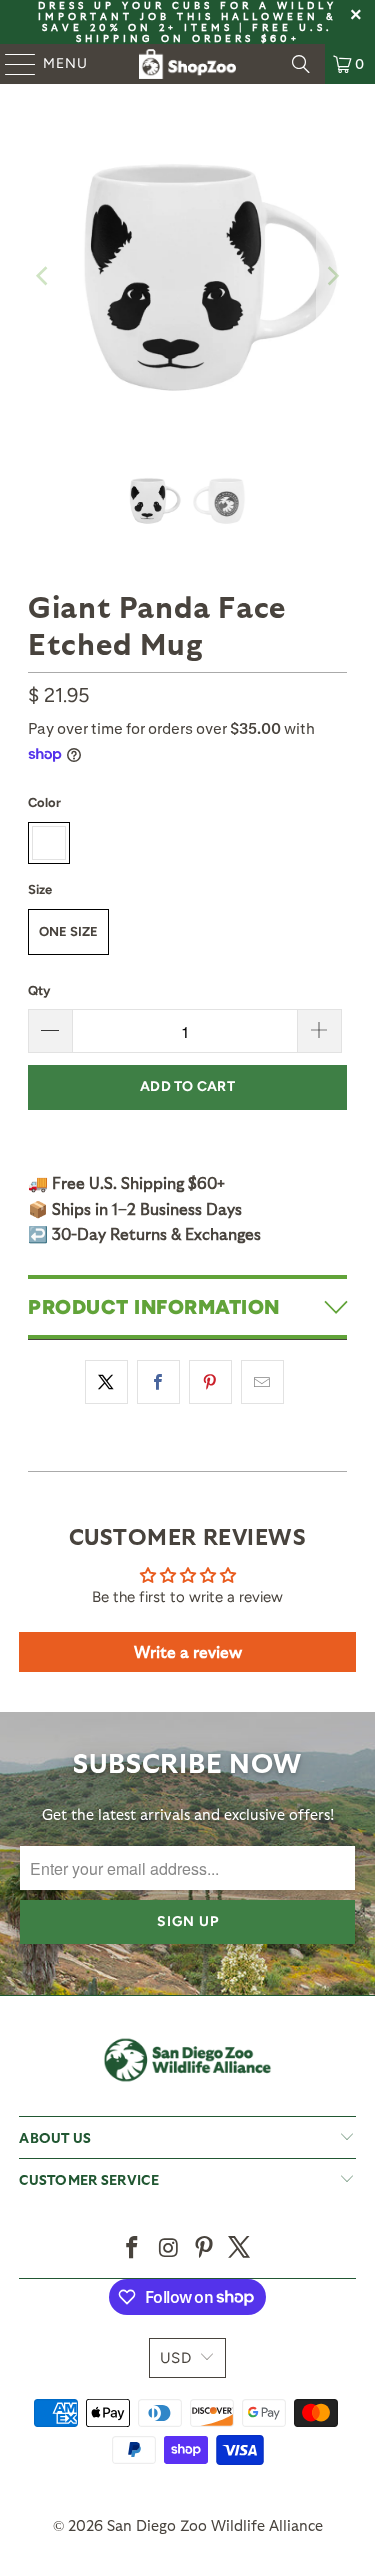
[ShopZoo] (188, 64)
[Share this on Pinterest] (210, 1382)
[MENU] (11, 64)
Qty (39, 990)
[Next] (332, 276)
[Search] (301, 64)
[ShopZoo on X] (240, 2248)
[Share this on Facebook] (158, 1382)
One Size (68, 931)
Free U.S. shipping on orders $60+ (205, 32)
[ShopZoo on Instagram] (169, 2248)
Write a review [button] (188, 1651)
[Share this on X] (106, 1382)
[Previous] (43, 276)
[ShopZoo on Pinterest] (205, 2248)
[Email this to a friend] (262, 1382)
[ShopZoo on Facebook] (133, 2248)
